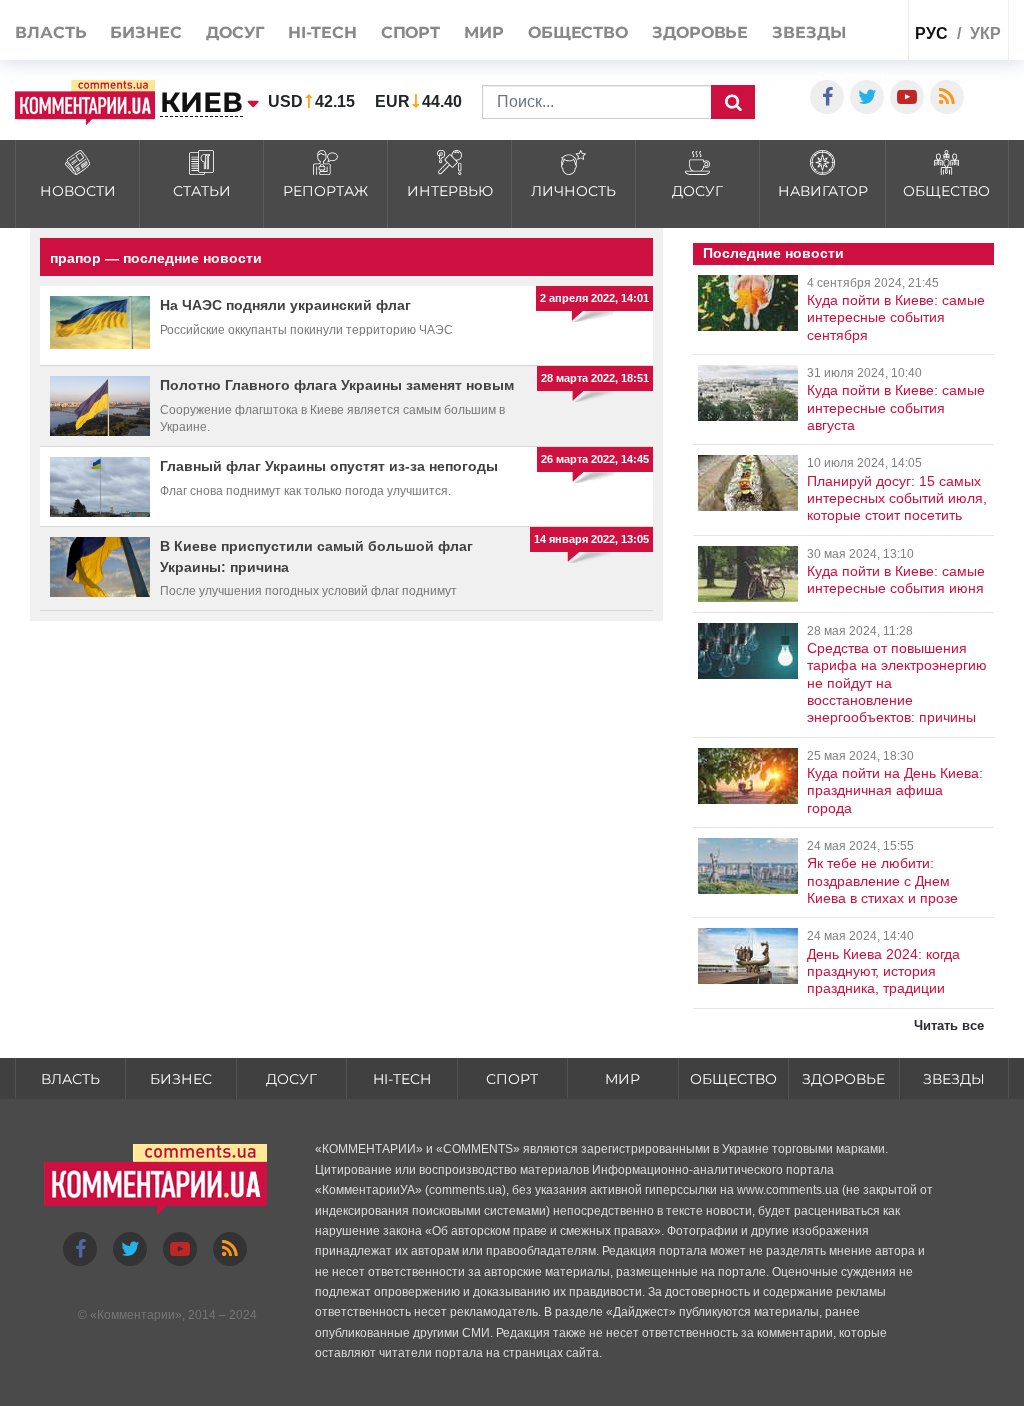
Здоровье (700, 32)
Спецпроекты (853, 75)
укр (985, 33)
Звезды (808, 32)
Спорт (411, 32)
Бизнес (145, 32)
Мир (484, 32)
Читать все (949, 1025)
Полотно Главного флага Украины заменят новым (337, 385)
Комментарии (136, 1315)
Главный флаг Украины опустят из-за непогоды (329, 466)
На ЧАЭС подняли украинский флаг (285, 305)
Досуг (235, 32)
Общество (578, 32)
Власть (50, 32)
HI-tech (322, 32)
